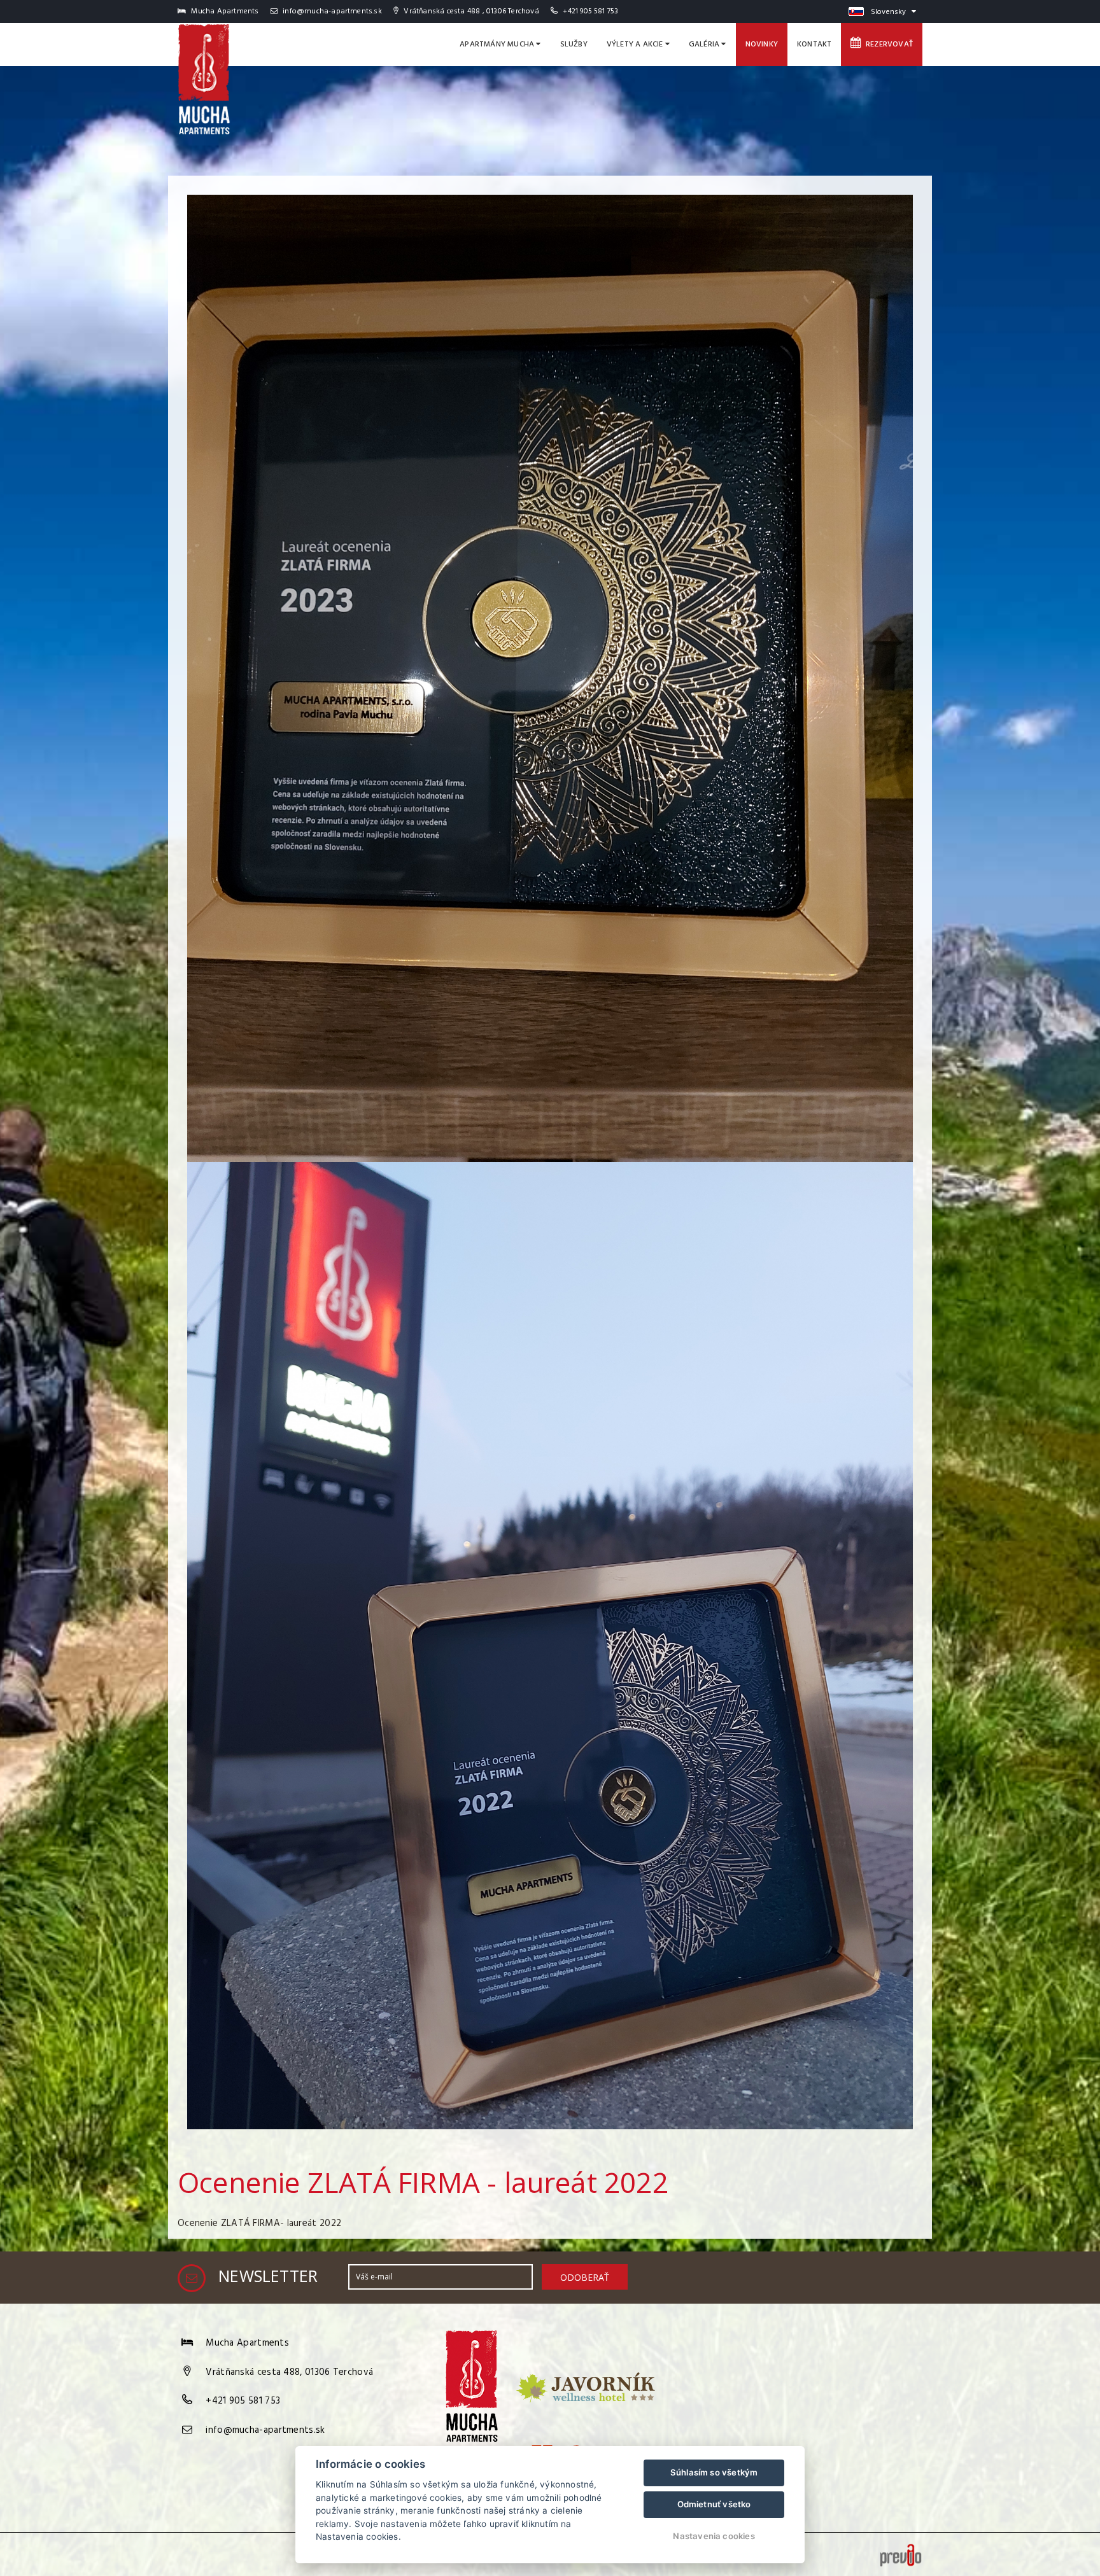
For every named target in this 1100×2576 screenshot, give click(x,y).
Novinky (762, 45)
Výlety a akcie (636, 45)
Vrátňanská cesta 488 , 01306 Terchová (470, 11)
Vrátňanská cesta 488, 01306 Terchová (289, 2372)
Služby (574, 45)
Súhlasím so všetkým (714, 2472)
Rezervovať (887, 45)
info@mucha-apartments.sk (331, 11)
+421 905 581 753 (590, 11)
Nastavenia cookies (714, 2536)
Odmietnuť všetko (714, 2504)
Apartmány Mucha (498, 45)
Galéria (705, 45)
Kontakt (814, 45)
